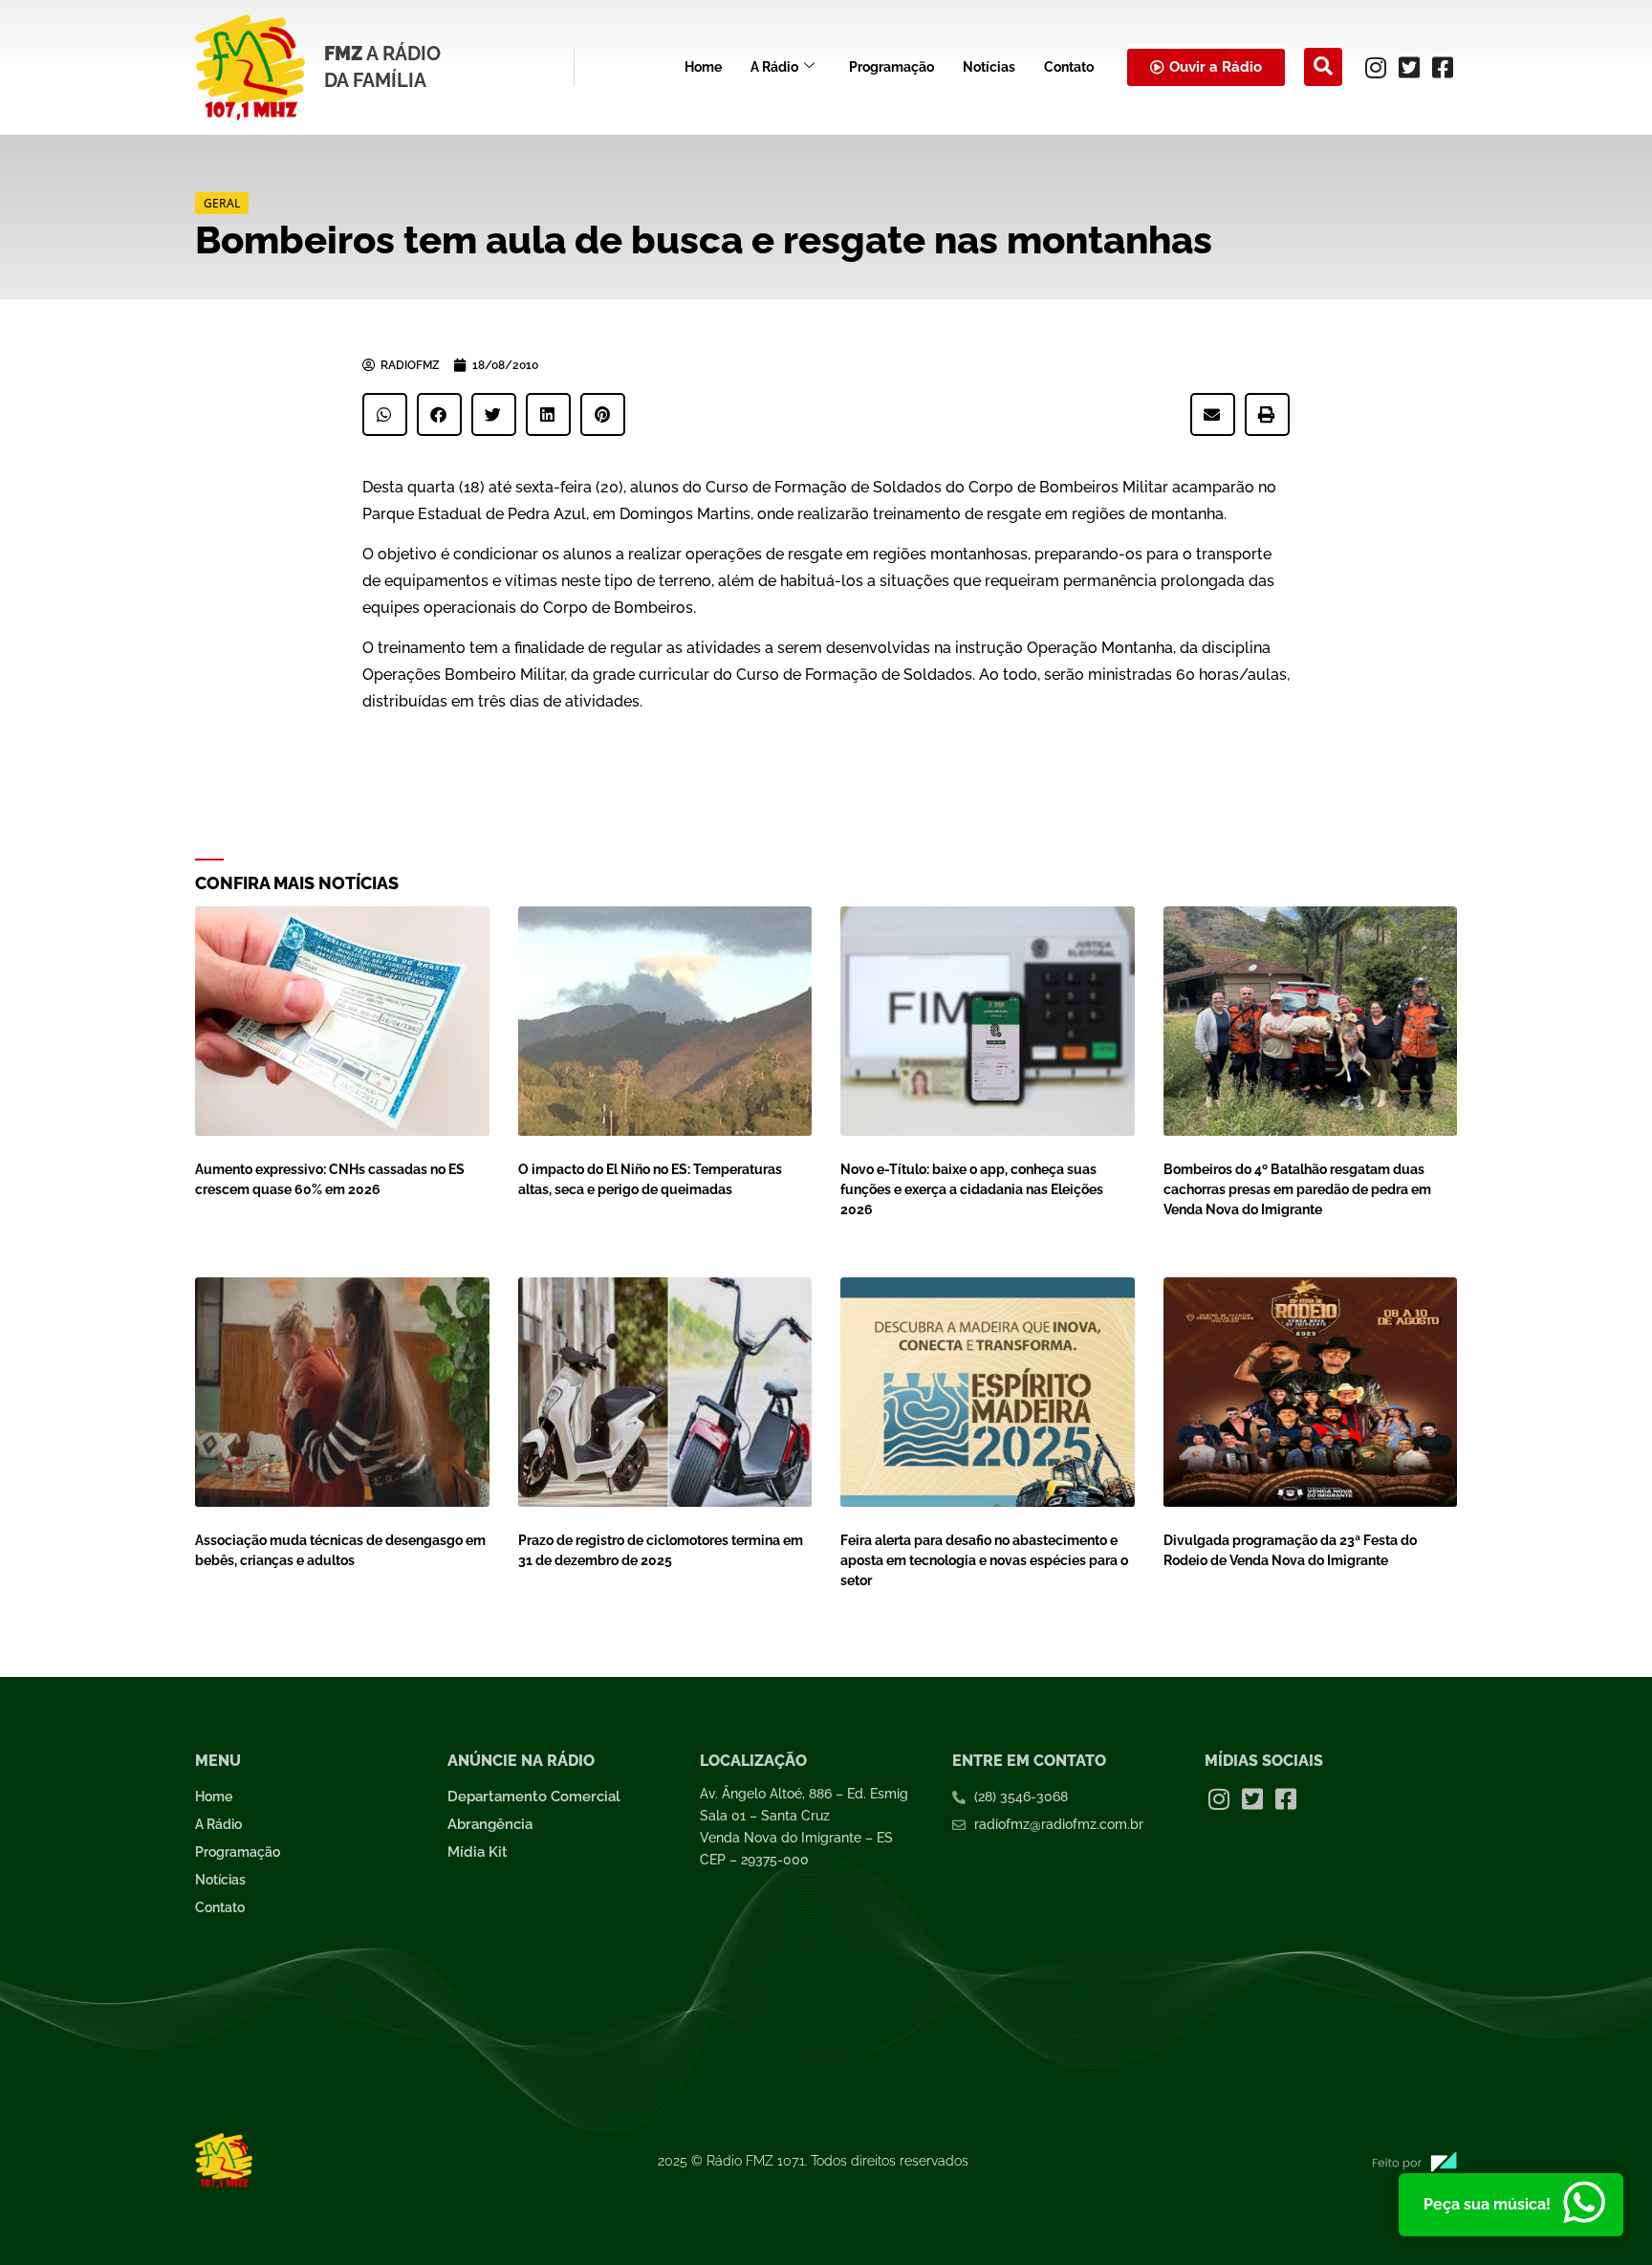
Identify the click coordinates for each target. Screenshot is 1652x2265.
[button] (1323, 67)
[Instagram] (1376, 67)
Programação (891, 67)
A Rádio (774, 67)
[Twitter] (1409, 67)
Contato (1069, 67)
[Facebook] (1443, 67)
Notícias (989, 67)
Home (703, 67)
